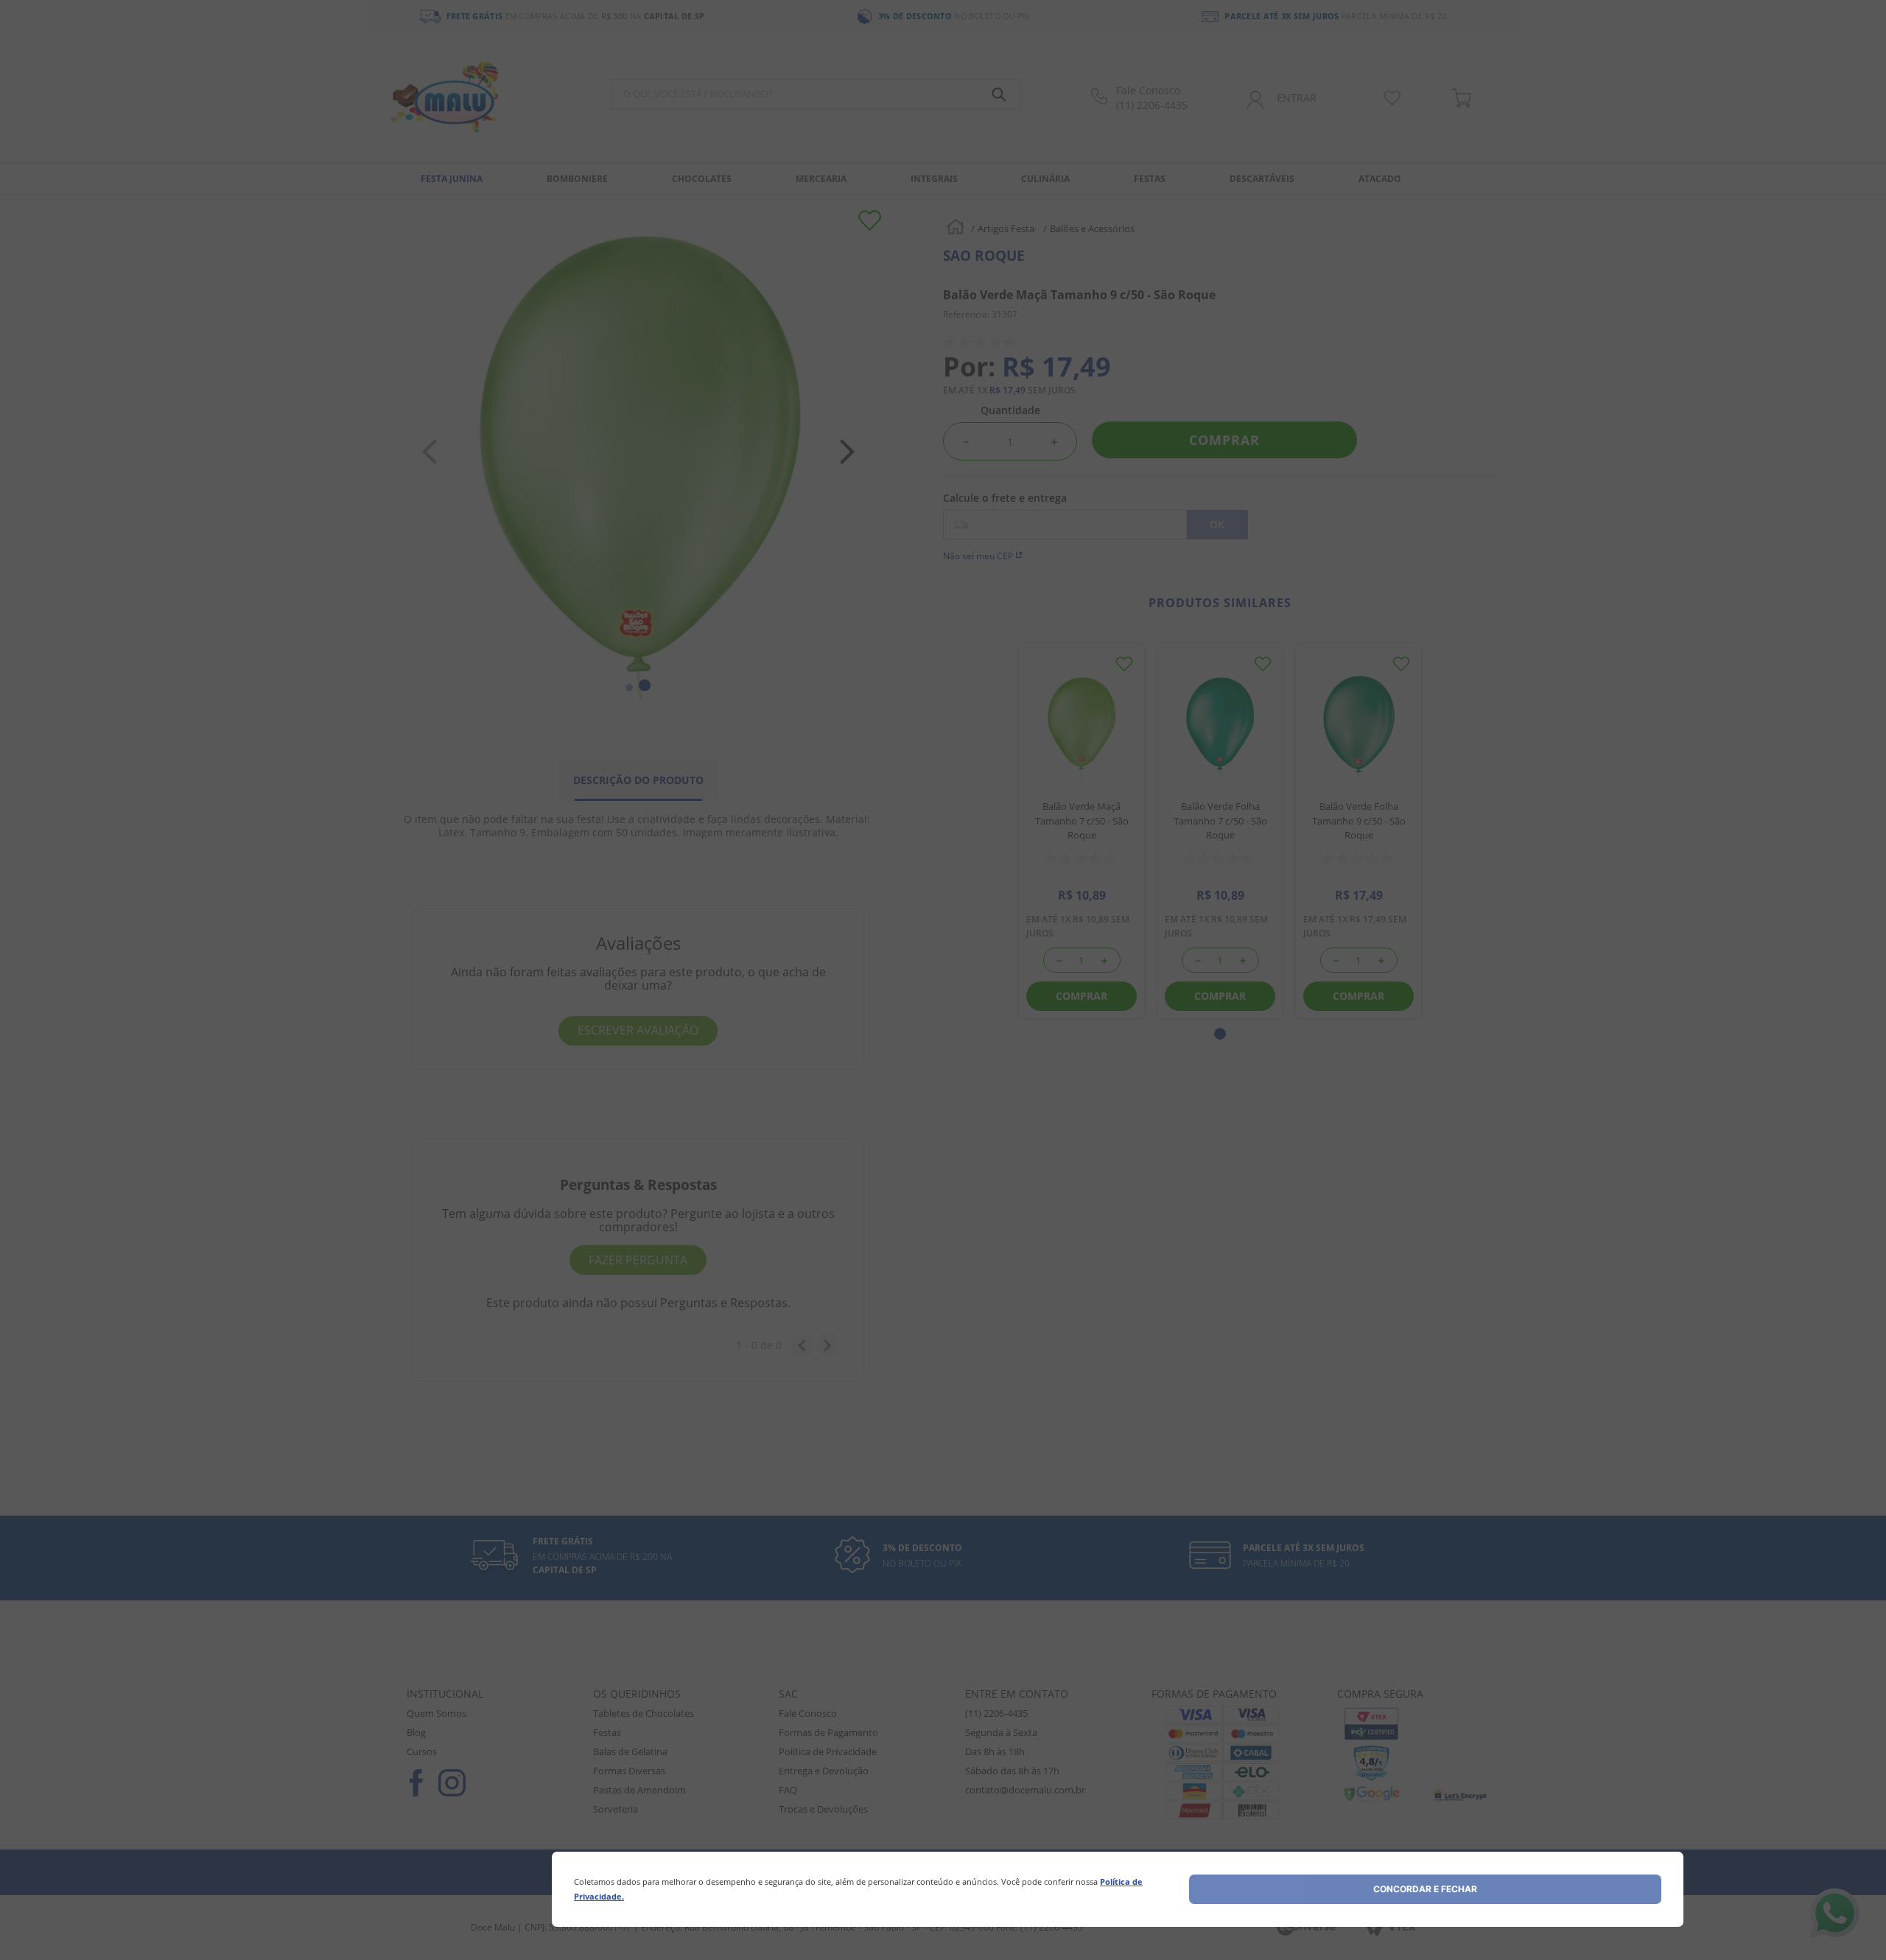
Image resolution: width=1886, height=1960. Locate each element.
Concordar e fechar (1425, 1889)
